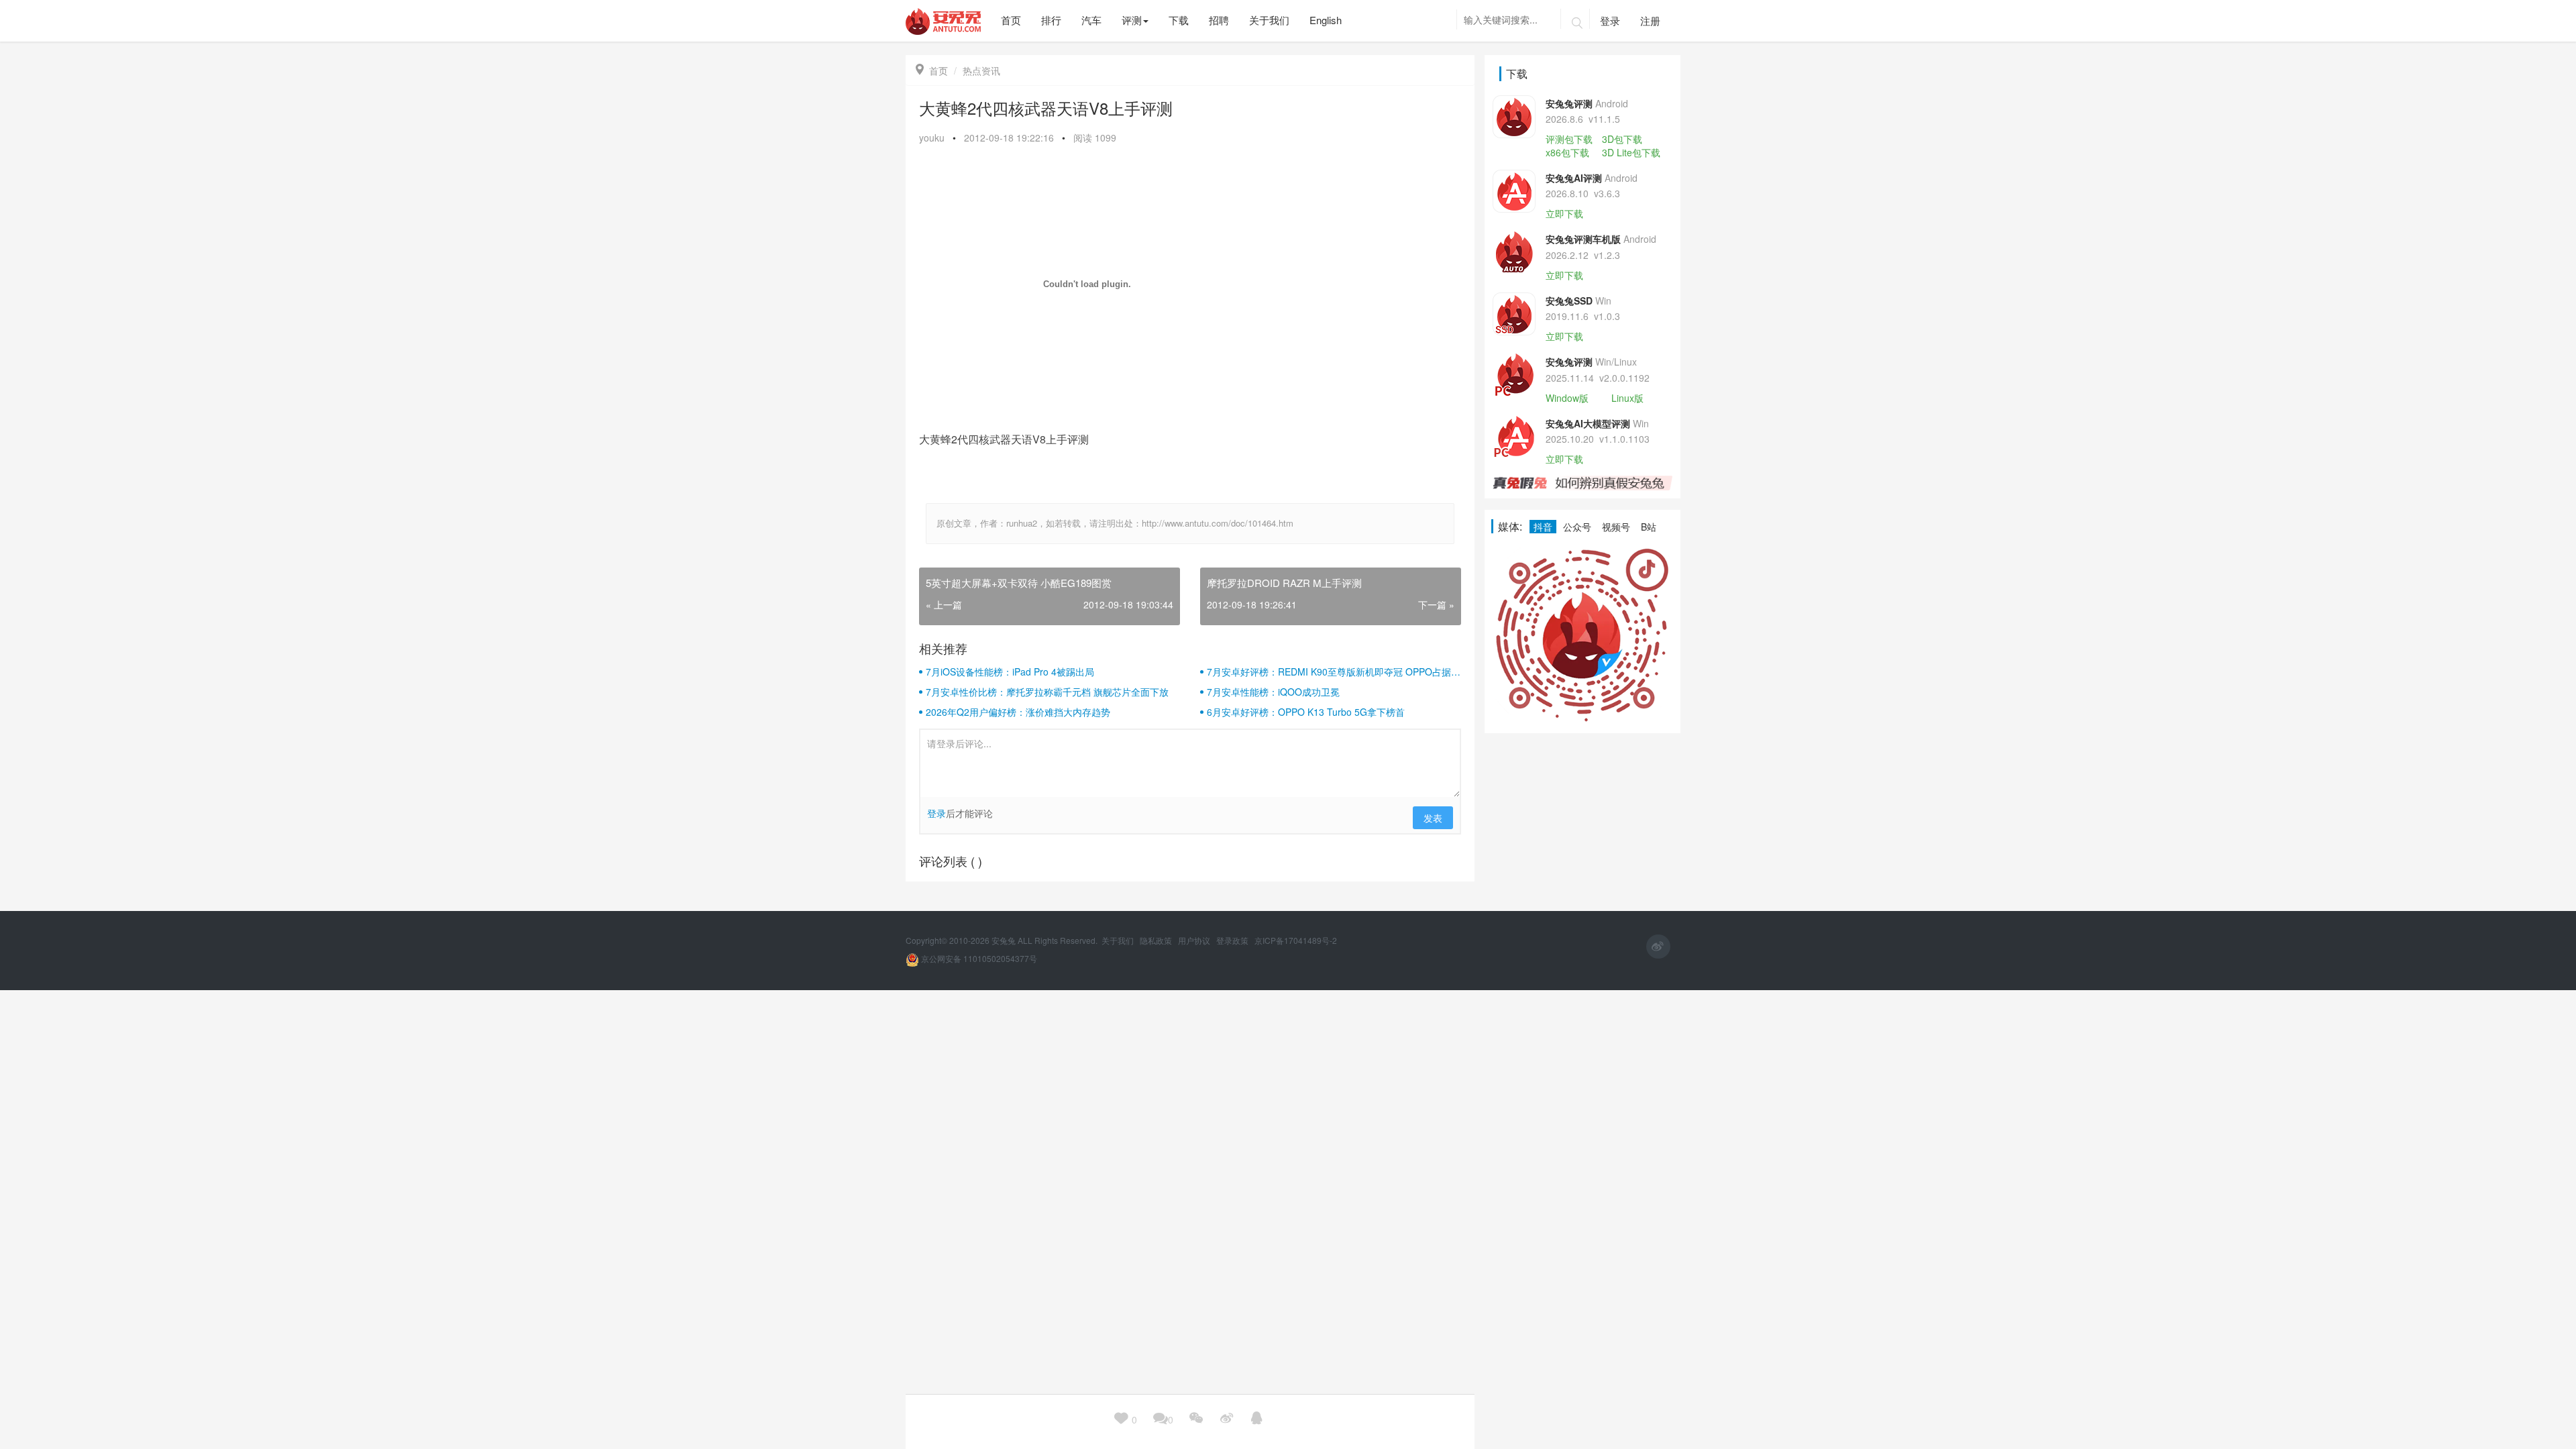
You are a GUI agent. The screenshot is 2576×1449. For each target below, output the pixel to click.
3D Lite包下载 (1631, 152)
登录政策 (1233, 940)
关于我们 (1119, 940)
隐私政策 (1157, 940)
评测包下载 (1569, 139)
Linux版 (1627, 398)
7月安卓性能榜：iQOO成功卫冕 (1273, 692)
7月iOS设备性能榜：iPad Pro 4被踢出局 (1010, 672)
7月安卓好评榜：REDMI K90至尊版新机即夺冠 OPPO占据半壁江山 (1334, 672)
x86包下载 (1567, 152)
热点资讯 (981, 70)
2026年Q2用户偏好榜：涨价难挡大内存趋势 (1018, 712)
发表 (1433, 818)
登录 (1610, 20)
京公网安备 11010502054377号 (978, 958)
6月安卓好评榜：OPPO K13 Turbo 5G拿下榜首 (1306, 712)
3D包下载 (1622, 139)
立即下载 (1564, 213)
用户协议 (1195, 940)
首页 (932, 70)
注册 (1650, 20)
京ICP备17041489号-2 (1296, 940)
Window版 (1567, 398)
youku (932, 138)
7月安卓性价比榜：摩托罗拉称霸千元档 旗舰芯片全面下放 (1047, 692)
